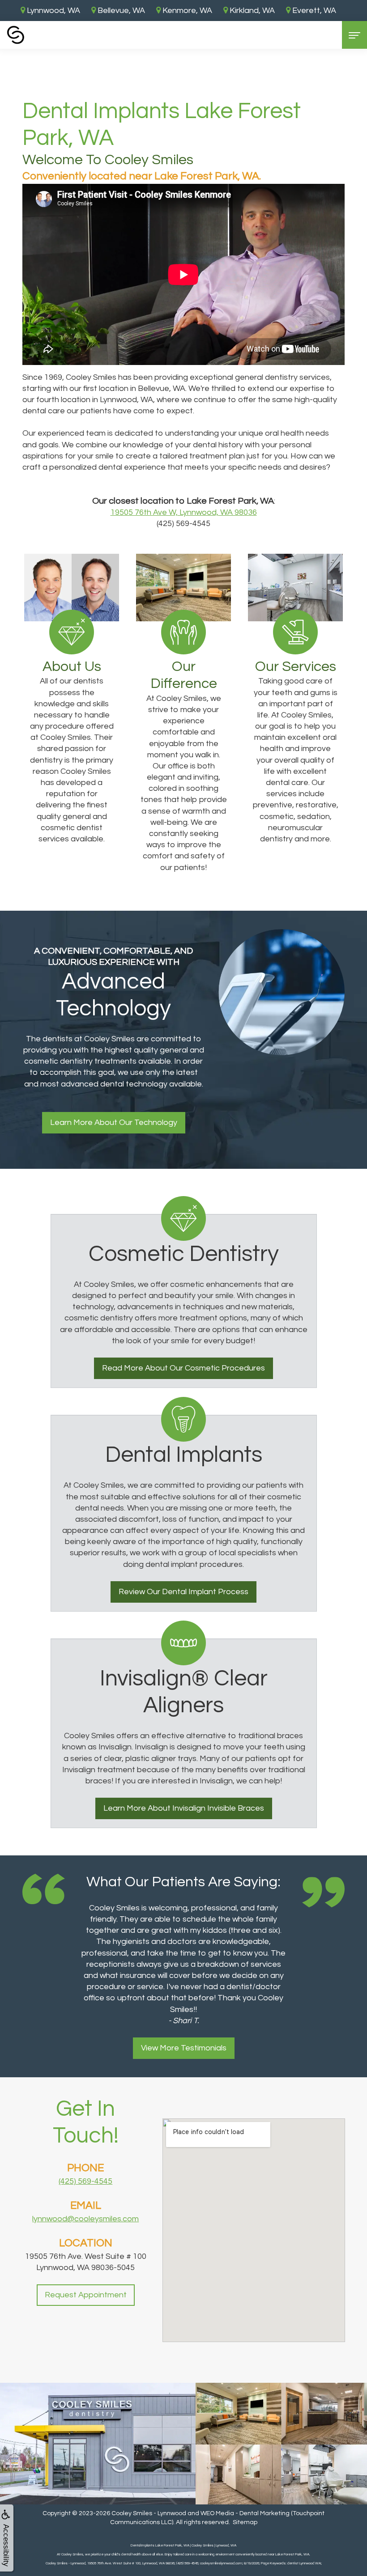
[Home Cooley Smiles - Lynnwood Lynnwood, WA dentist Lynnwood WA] (16, 35)
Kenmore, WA (186, 11)
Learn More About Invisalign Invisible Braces (184, 1808)
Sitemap (245, 2522)
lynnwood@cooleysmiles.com (85, 2219)
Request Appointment (86, 2295)
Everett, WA (313, 11)
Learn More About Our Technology (114, 1122)
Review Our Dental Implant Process (183, 1592)
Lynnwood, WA (53, 11)
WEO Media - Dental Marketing (245, 2513)
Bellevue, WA (120, 11)
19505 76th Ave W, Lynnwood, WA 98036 (184, 512)
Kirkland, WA (251, 11)
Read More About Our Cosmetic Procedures (183, 1368)
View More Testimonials (184, 2048)
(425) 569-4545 (85, 2181)
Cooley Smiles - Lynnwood (149, 2513)
